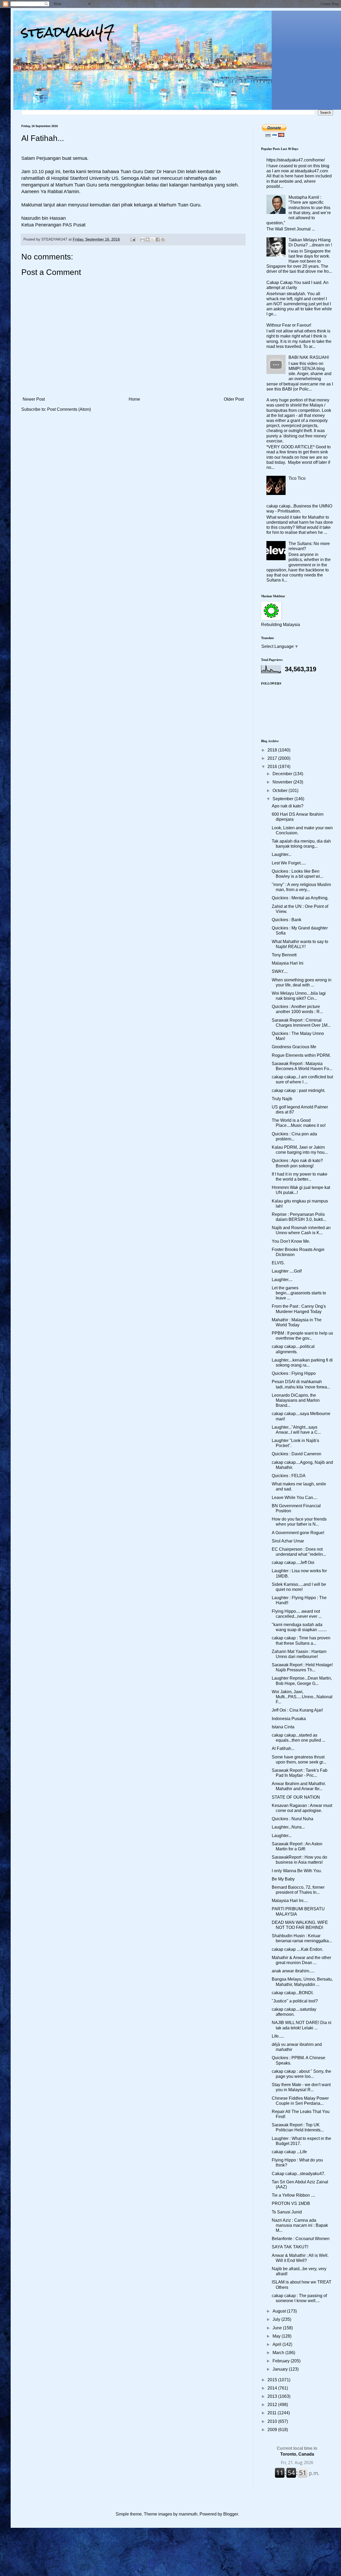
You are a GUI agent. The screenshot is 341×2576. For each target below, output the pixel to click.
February (282, 2361)
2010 (273, 2421)
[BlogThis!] (148, 239)
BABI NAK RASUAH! (309, 357)
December (283, 774)
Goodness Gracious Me (294, 1047)
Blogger (231, 2514)
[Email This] (143, 239)
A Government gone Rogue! (298, 1533)
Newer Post (34, 399)
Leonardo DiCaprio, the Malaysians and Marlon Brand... (296, 1400)
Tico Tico (297, 478)
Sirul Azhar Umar (288, 1541)
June (278, 2328)
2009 (273, 2430)
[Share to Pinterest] (163, 239)
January (281, 2369)
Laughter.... (282, 1280)
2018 (273, 750)
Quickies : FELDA (289, 1476)
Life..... (278, 2036)
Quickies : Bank (287, 920)
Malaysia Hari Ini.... (290, 1901)
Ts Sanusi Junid (287, 2212)
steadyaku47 (68, 32)
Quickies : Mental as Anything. (300, 898)
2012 (273, 2405)
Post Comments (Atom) (69, 409)
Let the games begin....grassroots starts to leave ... (299, 1293)
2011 (273, 2413)
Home (134, 399)
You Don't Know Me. (291, 1241)
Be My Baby (283, 1879)
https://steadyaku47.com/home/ (296, 160)
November (283, 782)
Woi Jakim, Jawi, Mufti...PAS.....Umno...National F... (302, 1697)
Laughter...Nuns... (288, 1827)
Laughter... (282, 854)
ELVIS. (278, 1263)
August (280, 2311)
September (283, 799)
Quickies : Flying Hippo (294, 1373)
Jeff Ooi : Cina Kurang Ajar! (297, 1710)
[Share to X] (153, 239)
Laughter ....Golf (287, 1271)
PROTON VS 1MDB (291, 2203)
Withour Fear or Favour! (289, 325)
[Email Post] (133, 239)
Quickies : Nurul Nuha (293, 1819)
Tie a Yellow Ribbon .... (293, 2195)
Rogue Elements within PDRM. (301, 1055)
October (281, 791)
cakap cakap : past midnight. (299, 1090)
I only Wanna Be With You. (297, 1871)
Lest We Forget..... (289, 863)
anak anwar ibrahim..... (293, 1971)
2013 (273, 2396)
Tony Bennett (284, 955)
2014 (273, 2388)
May (277, 2336)
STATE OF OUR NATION (296, 1797)
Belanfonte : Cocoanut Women (301, 2239)
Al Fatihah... (283, 1748)
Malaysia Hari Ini (288, 963)
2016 (273, 767)
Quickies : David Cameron (297, 1454)
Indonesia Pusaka (289, 1719)
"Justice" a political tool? (295, 2001)
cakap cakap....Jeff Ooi (293, 1563)
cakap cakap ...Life (289, 2152)
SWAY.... (280, 971)
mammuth (188, 2514)
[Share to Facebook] (158, 239)
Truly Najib (282, 1099)
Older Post (234, 399)
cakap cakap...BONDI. (293, 1993)
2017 (273, 758)
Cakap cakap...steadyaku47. (299, 2174)
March (279, 2353)
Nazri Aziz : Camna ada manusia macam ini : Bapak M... (300, 2225)
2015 (273, 2380)
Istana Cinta (283, 1727)
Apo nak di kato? (288, 806)
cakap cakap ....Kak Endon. (297, 1949)
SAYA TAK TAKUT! (290, 2247)
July (277, 2319)
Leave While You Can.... (295, 1498)
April (277, 2344)
